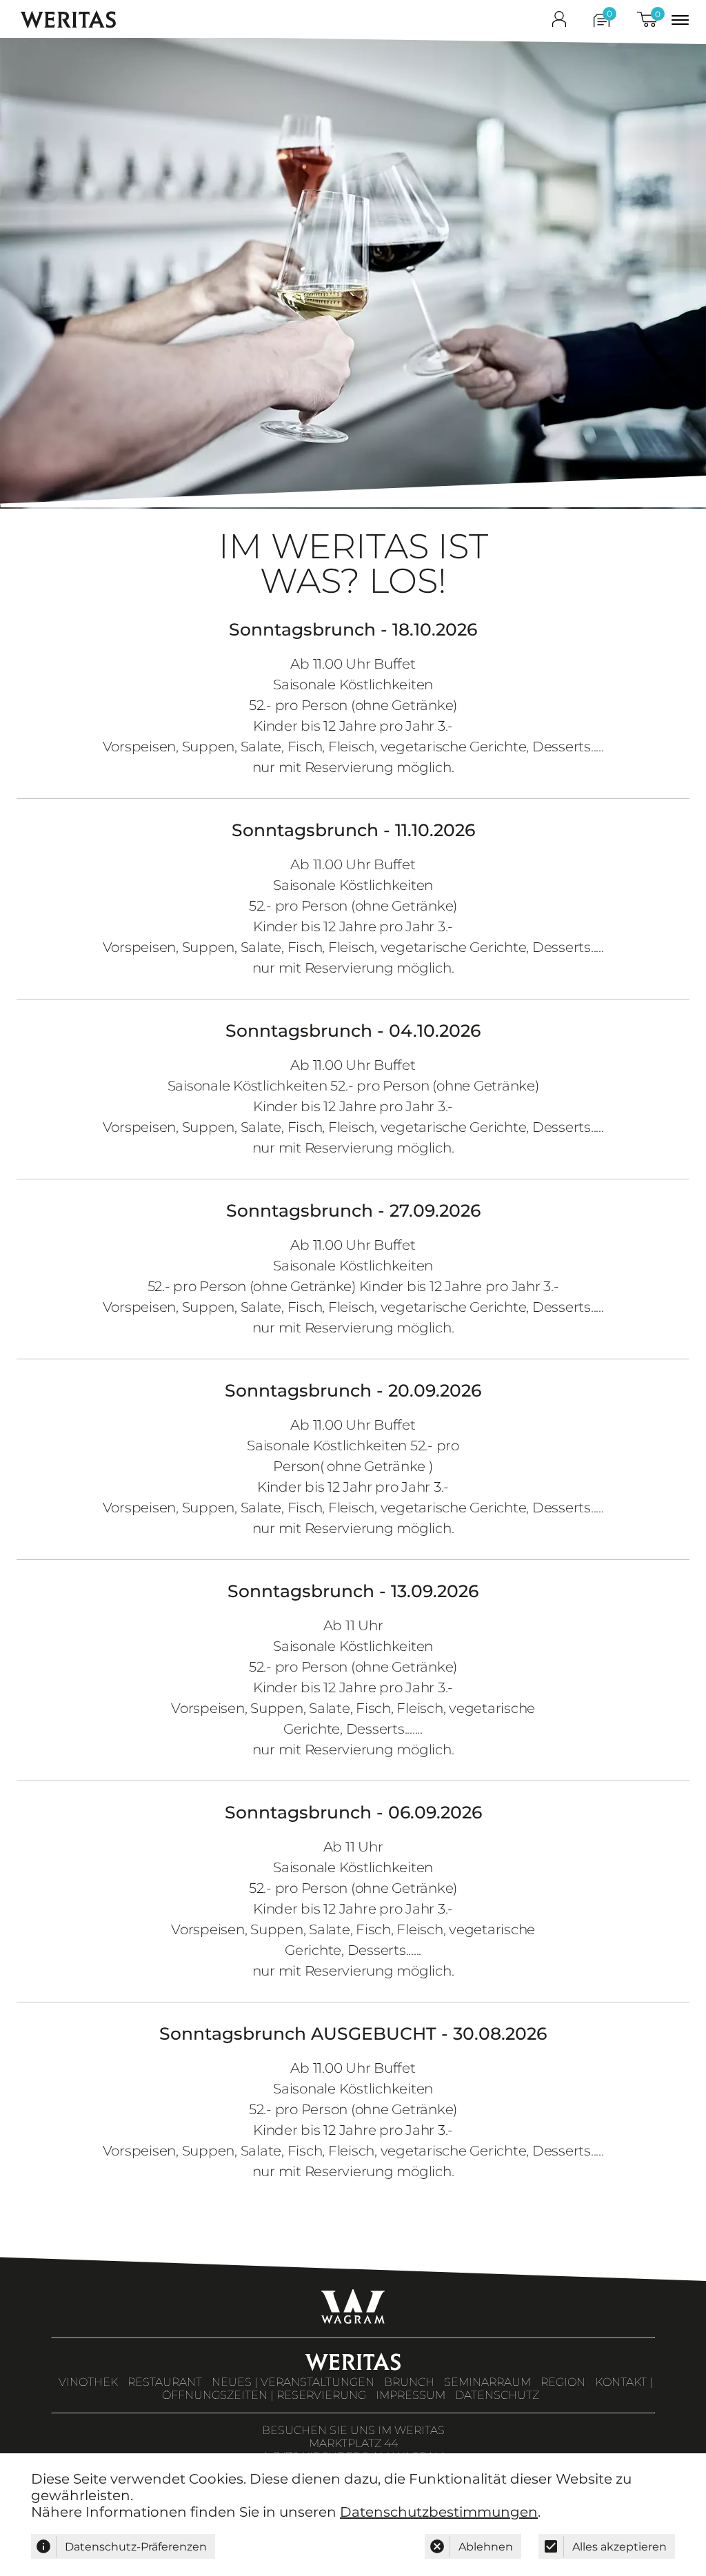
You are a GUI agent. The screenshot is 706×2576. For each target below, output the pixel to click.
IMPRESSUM (411, 2395)
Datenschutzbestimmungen (439, 2512)
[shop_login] (559, 22)
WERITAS (69, 20)
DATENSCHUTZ (497, 2395)
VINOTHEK (88, 2382)
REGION (563, 2382)
